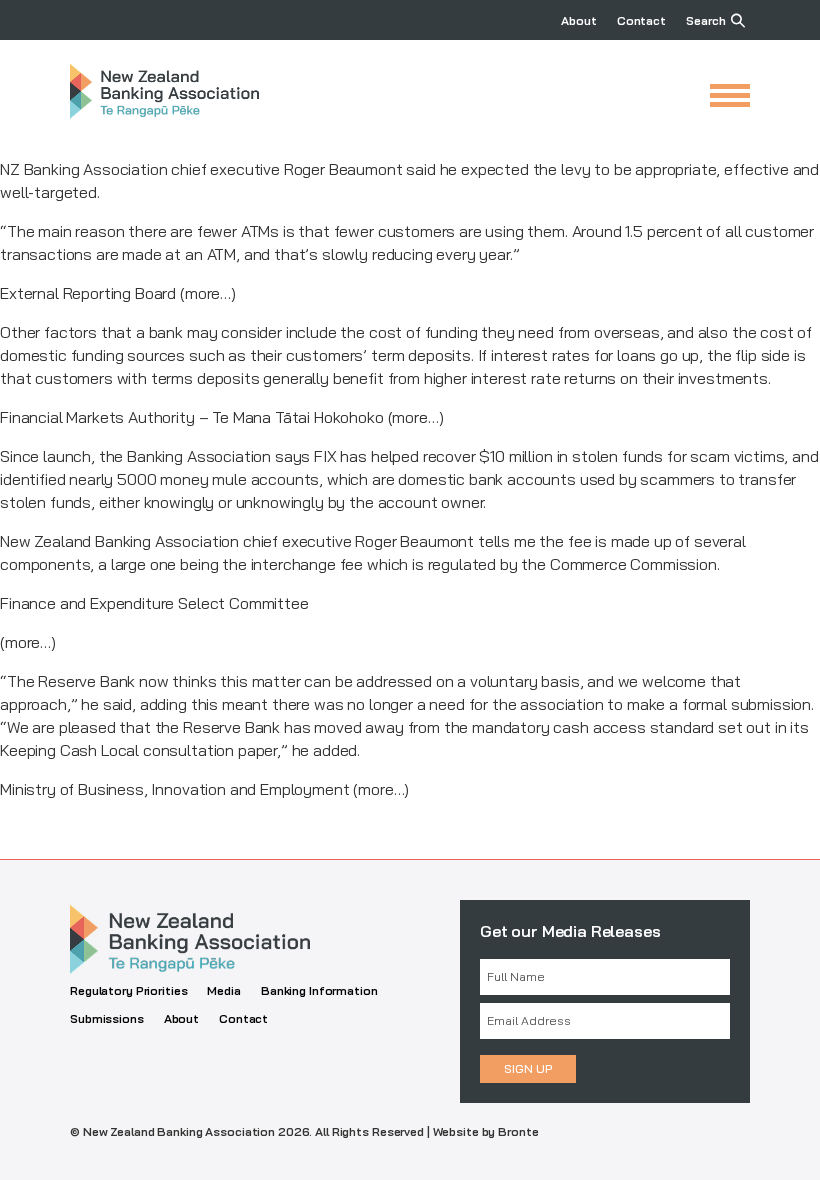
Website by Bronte (486, 1131)
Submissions (107, 1018)
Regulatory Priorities (128, 990)
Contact (641, 20)
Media (223, 990)
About (578, 20)
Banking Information (319, 990)
